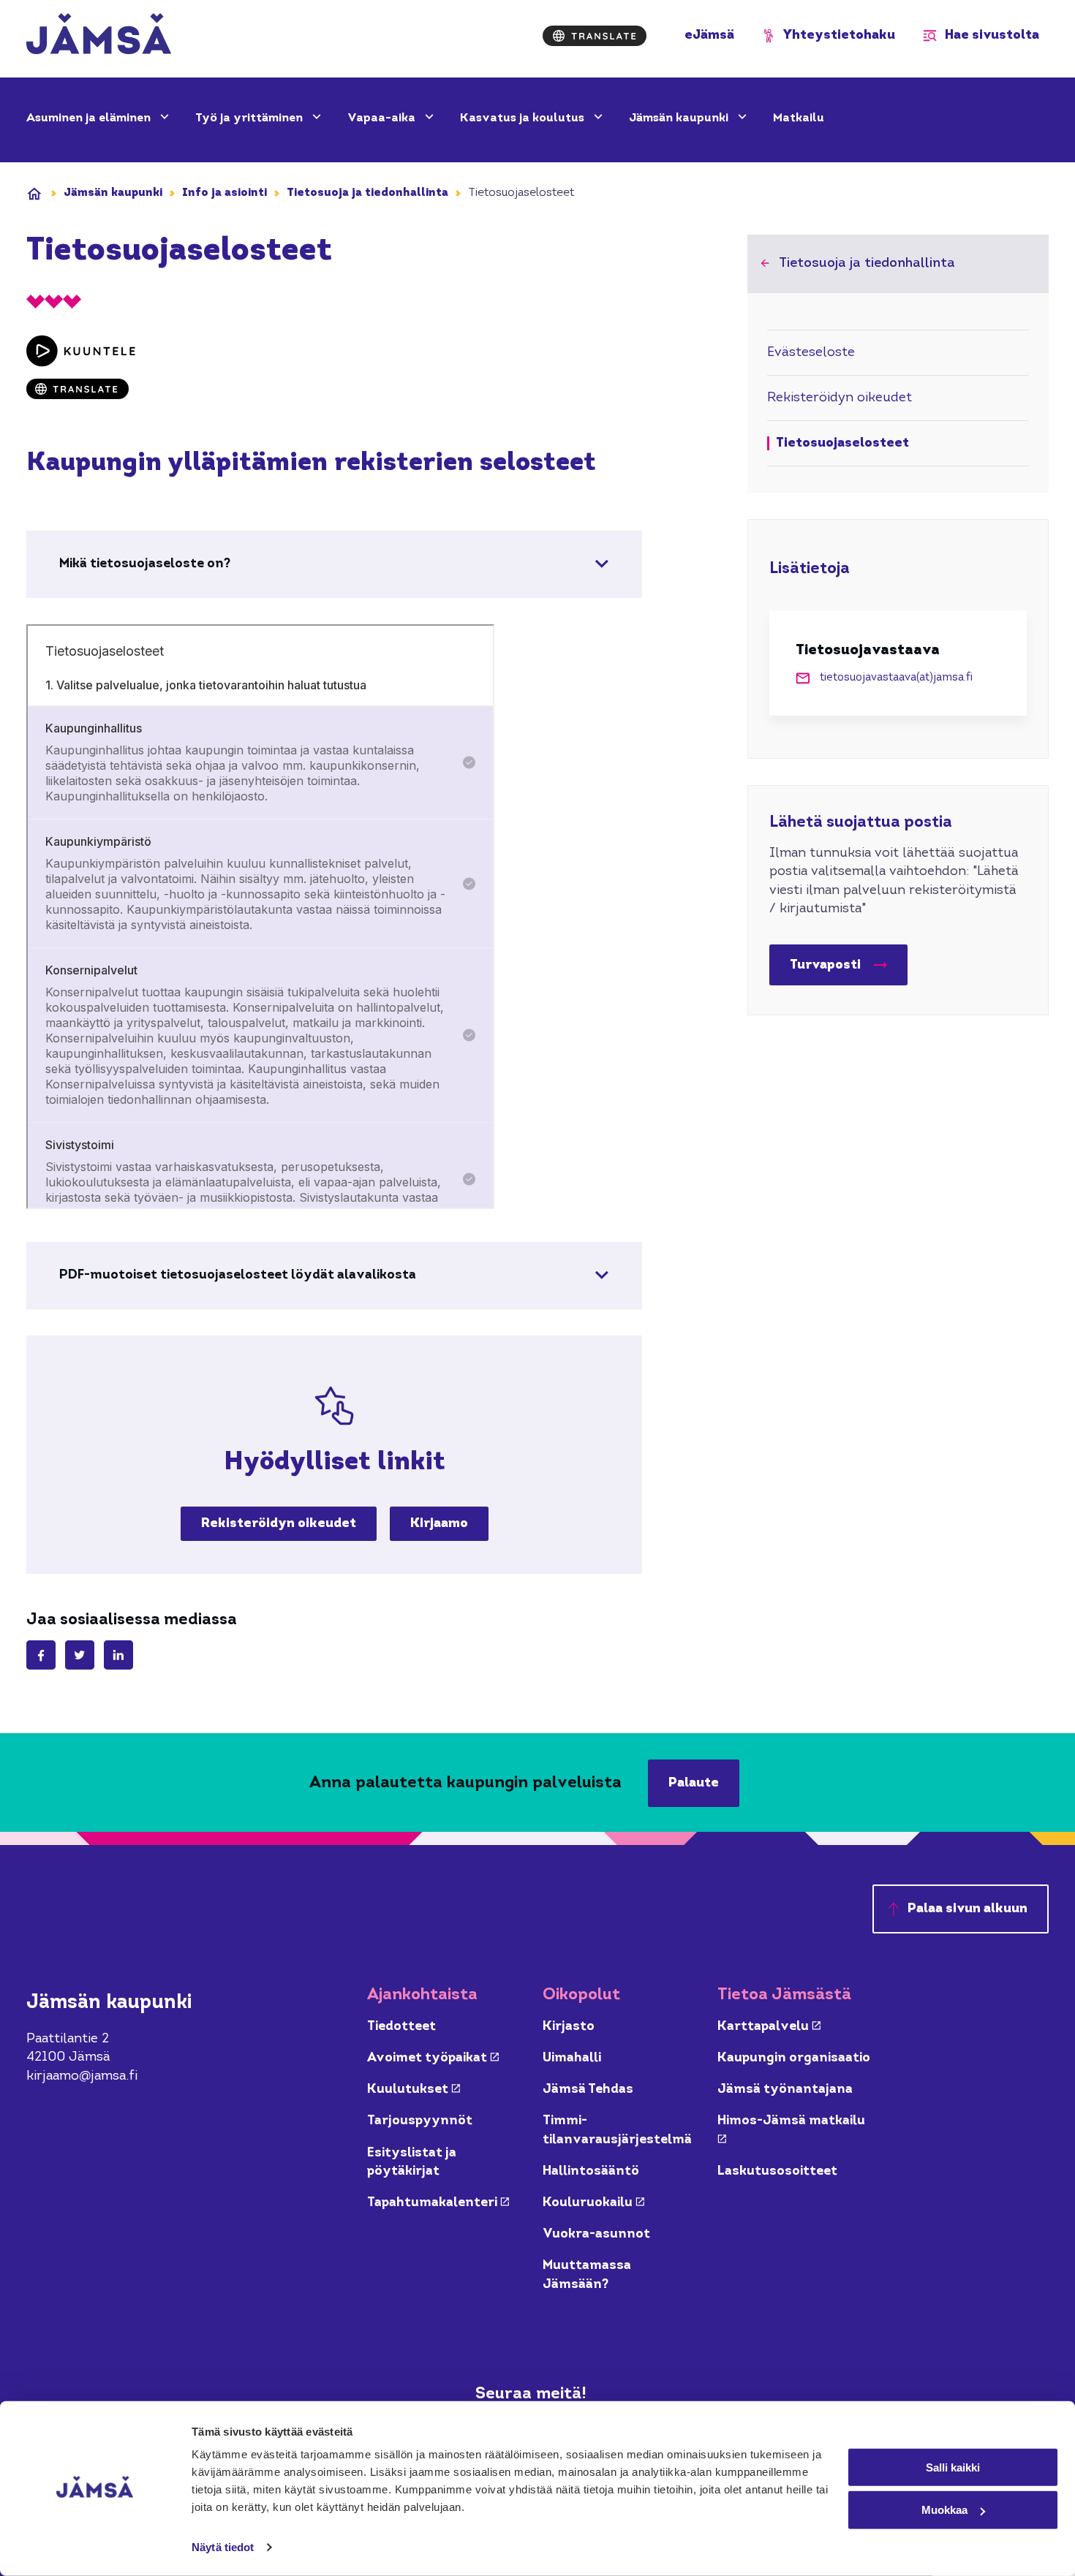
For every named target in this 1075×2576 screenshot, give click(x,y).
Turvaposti (825, 965)
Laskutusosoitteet (777, 2171)
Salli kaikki (953, 2467)
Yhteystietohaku (839, 35)
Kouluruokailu (593, 2203)
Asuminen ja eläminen (90, 118)
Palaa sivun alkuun (967, 1909)
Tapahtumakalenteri (438, 2203)
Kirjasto (569, 2027)
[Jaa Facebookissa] (41, 1655)
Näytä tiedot (223, 2547)
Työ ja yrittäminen (250, 118)
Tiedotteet (401, 2027)
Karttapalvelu (769, 2027)
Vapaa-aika (383, 118)
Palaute (694, 1783)
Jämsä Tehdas (588, 2090)
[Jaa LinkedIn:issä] (118, 1655)
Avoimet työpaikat (433, 2058)
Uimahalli (572, 2058)
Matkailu (799, 118)
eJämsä (709, 35)
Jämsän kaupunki (680, 118)
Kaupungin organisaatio (794, 2058)
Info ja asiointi (225, 193)
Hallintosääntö (591, 2171)
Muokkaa (944, 2510)
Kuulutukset (414, 2090)
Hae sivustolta (992, 35)
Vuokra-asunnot (596, 2234)
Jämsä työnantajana (785, 2090)
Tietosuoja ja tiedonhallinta (367, 193)
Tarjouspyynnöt (420, 2121)
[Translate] (595, 36)
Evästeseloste (811, 353)
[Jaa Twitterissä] (80, 1655)
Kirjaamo (439, 1524)
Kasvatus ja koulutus (524, 118)
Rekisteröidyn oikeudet (279, 1524)
